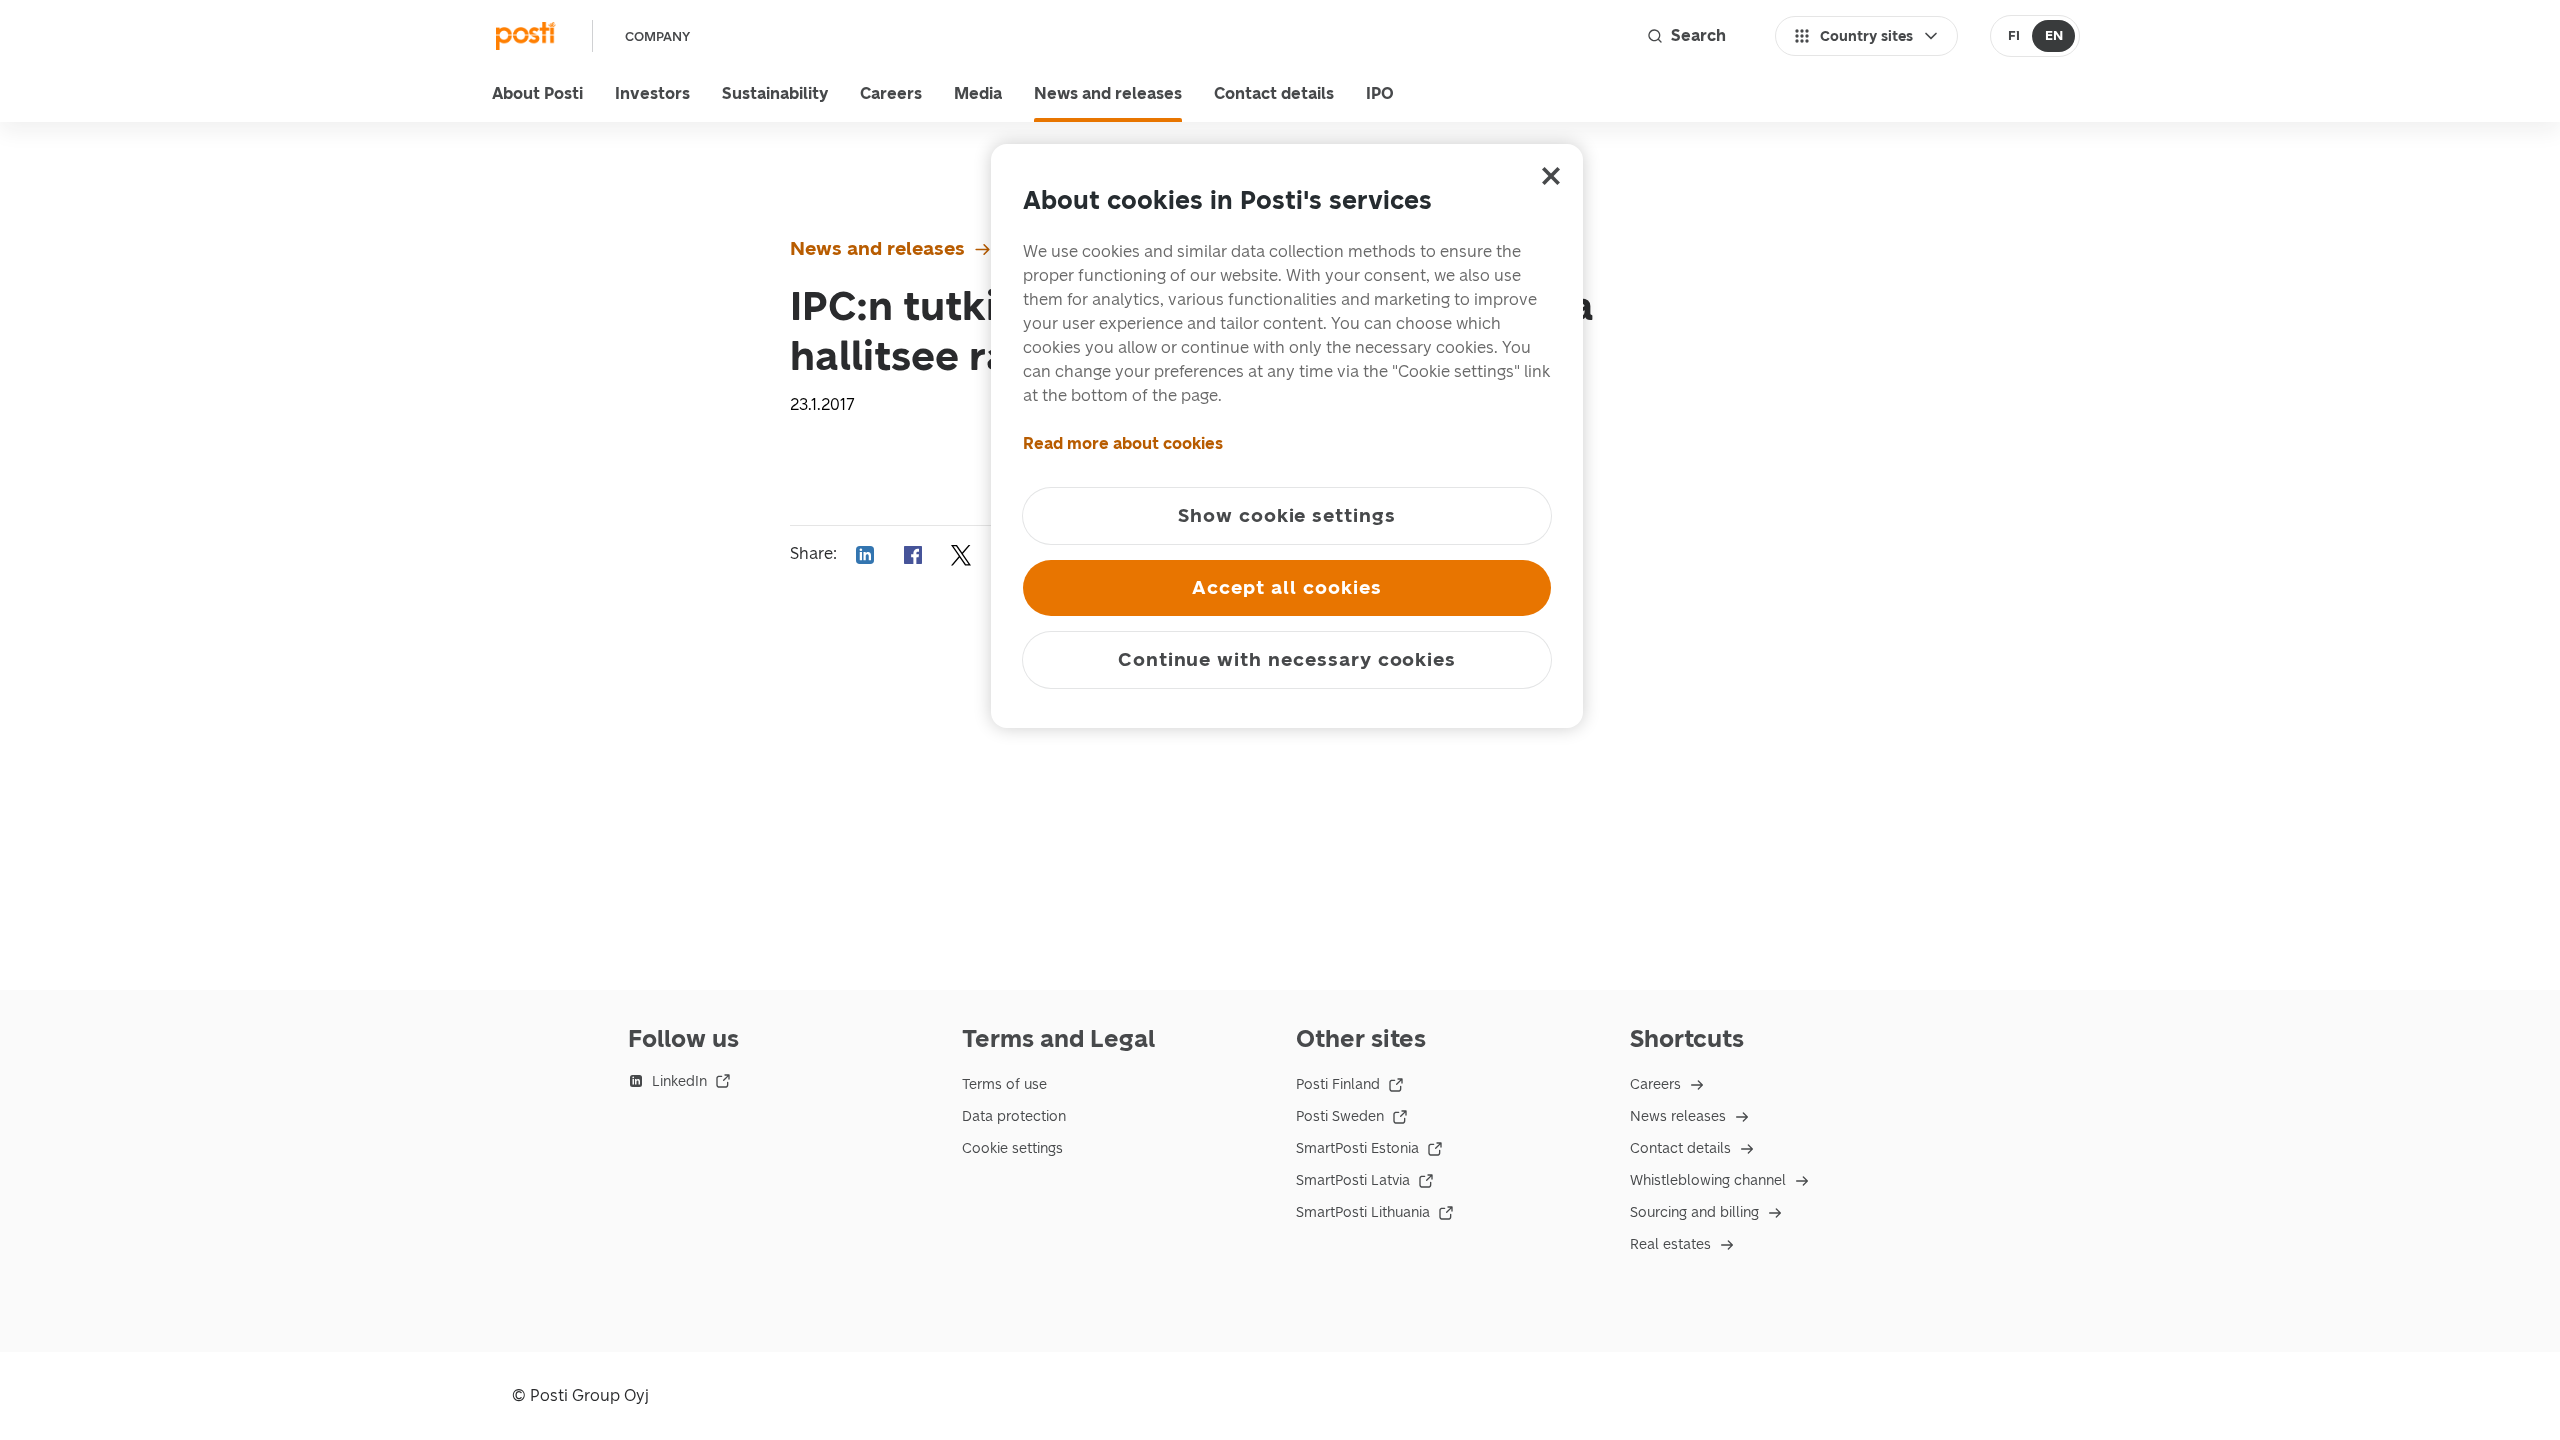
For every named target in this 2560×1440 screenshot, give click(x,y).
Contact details (1274, 93)
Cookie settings (1012, 1148)
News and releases (1108, 93)
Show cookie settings (1287, 515)
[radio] (2013, 36)
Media (978, 93)
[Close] (1551, 176)
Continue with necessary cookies (1287, 659)
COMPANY (657, 36)
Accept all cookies (1286, 587)
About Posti (537, 93)
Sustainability (775, 93)
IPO (1380, 93)
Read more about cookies (1123, 443)
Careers (891, 93)
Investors (652, 93)
